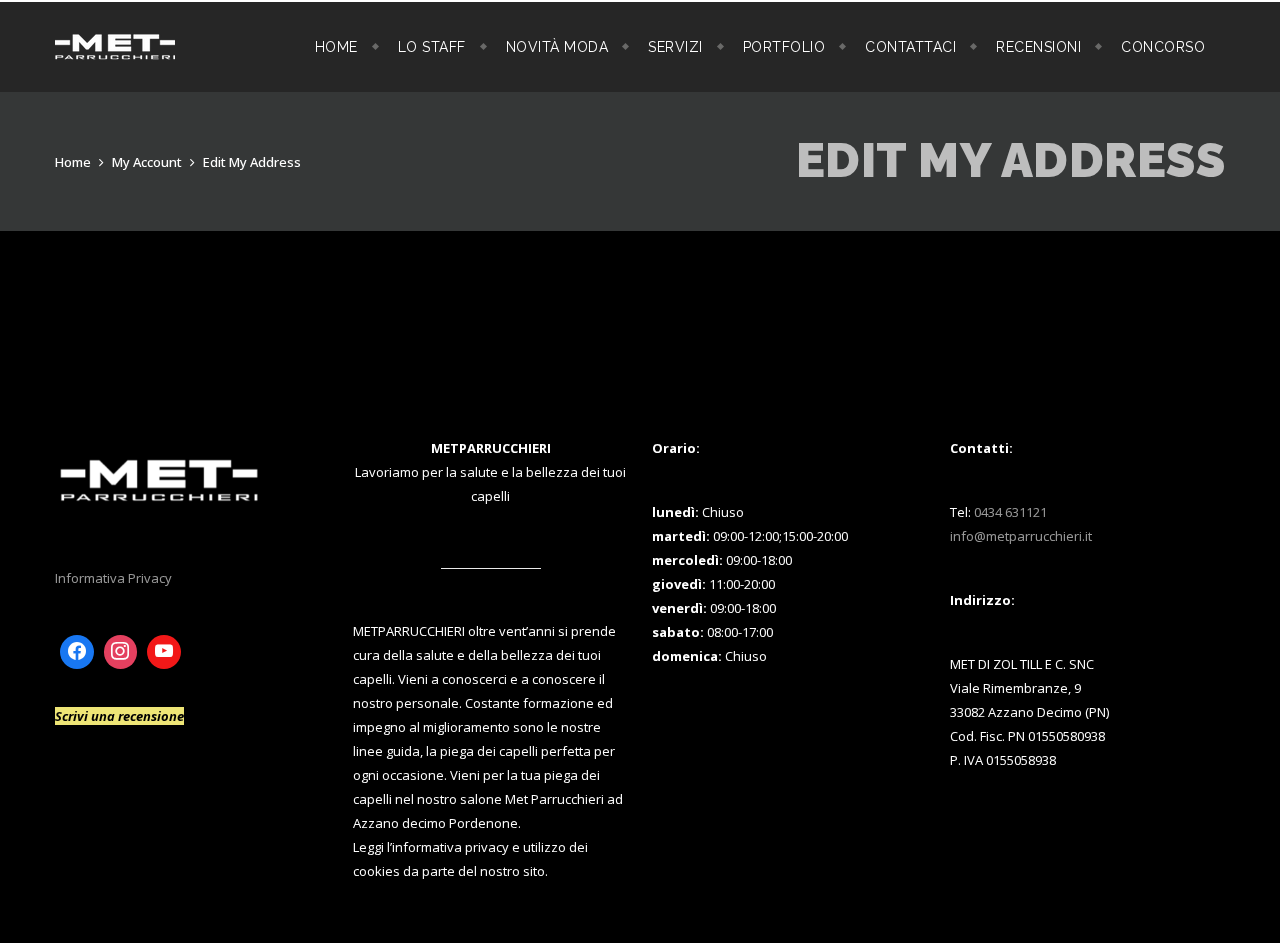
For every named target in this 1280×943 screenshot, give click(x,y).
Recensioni (1038, 47)
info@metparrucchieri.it (1021, 536)
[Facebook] (77, 652)
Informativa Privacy (113, 578)
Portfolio (784, 47)
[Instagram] (121, 652)
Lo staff (432, 47)
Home (336, 47)
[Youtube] (164, 652)
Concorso (1163, 47)
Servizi (675, 47)
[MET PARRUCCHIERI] (115, 47)
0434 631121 (1010, 512)
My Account (147, 162)
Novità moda (557, 47)
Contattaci (910, 47)
